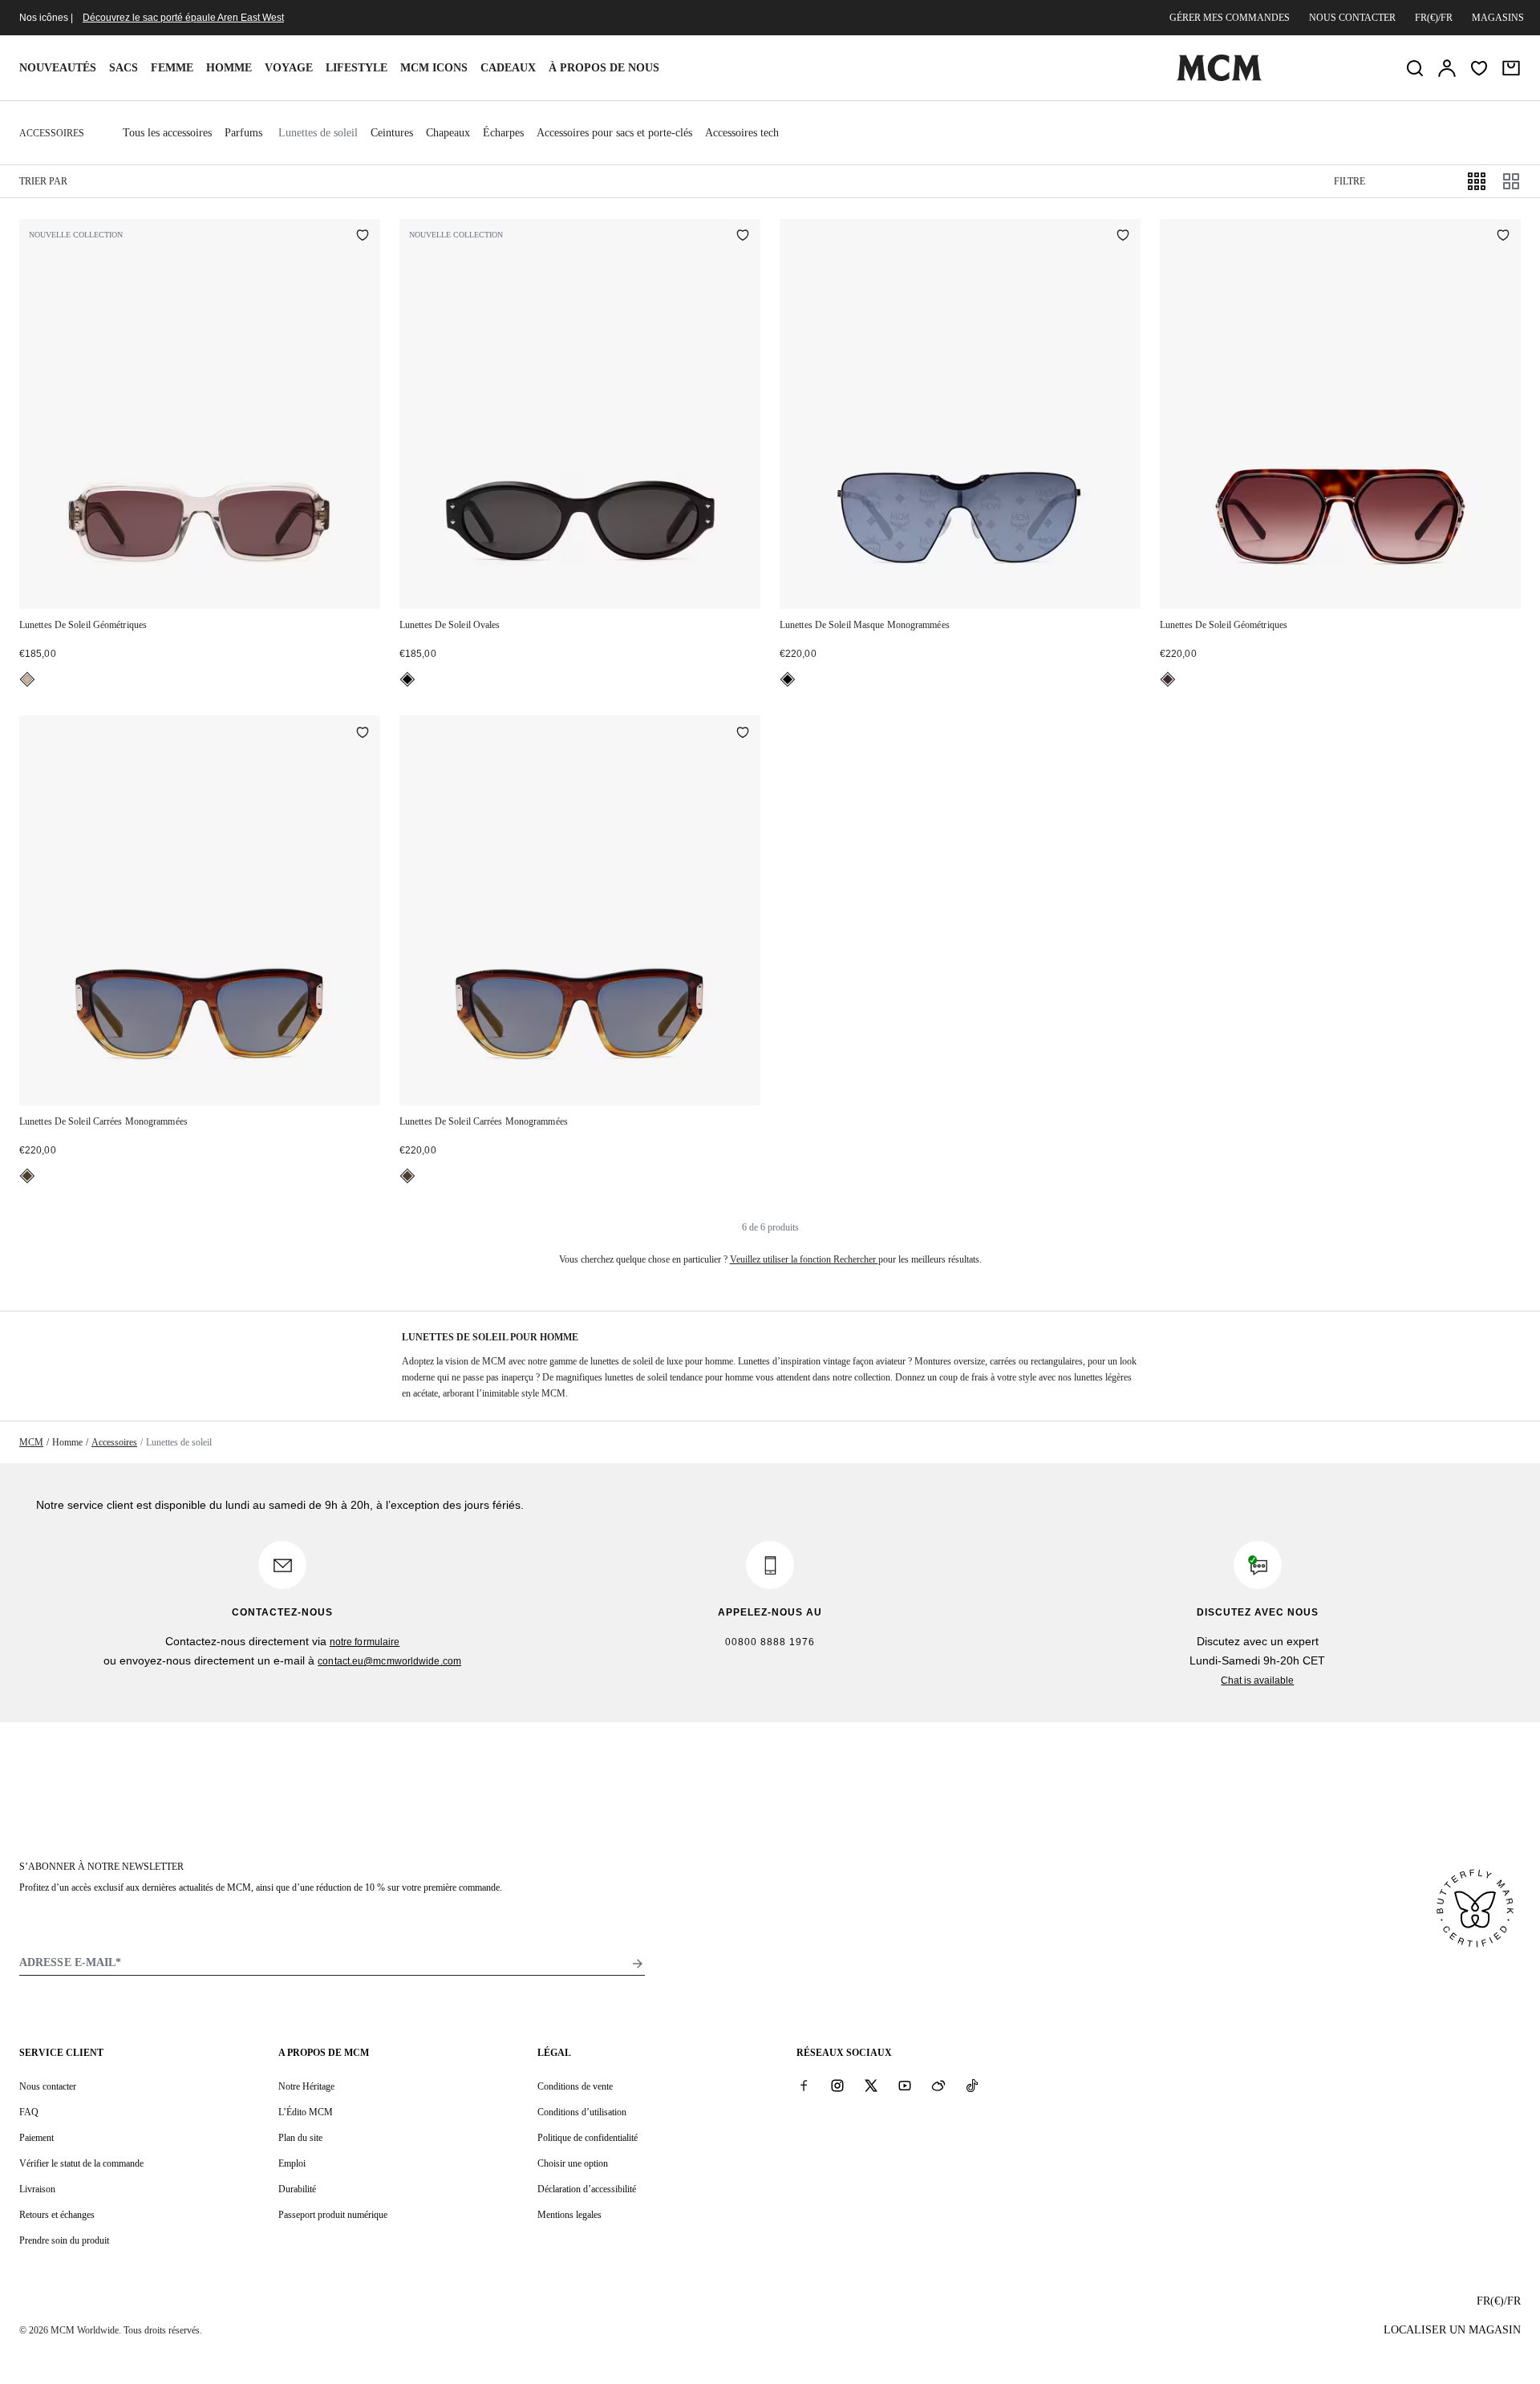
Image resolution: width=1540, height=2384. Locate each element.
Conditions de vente (575, 2086)
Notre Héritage (306, 2086)
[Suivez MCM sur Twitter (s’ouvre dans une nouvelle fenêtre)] (871, 2086)
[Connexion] (1447, 68)
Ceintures (392, 133)
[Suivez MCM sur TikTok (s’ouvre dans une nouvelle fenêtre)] (972, 2086)
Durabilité (297, 2189)
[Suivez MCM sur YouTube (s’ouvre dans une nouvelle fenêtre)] (905, 2086)
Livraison (37, 2189)
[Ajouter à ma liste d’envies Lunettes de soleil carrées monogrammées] (363, 733)
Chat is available (1257, 1681)
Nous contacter (1352, 18)
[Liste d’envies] (1479, 68)
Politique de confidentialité (588, 2138)
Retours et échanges (57, 2215)
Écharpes (503, 133)
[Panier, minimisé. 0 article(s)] (1511, 68)
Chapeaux (448, 133)
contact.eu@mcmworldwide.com (389, 1661)
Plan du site (300, 2138)
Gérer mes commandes (1230, 18)
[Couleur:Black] (407, 679)
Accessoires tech (742, 133)
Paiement (36, 2138)
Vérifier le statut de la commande (81, 2163)
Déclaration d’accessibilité (587, 2189)
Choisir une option (573, 2163)
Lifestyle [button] (357, 68)
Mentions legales (569, 2215)
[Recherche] (1415, 68)
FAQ (29, 2112)
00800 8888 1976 (770, 1642)
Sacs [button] (124, 68)
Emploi (292, 2163)
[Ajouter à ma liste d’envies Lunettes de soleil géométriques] (363, 237)
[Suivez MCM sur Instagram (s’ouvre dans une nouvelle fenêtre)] (837, 2086)
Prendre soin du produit (64, 2240)
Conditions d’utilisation (582, 2112)
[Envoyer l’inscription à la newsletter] (638, 1964)
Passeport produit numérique (333, 2215)
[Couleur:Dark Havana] (1168, 679)
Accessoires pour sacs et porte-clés (614, 133)
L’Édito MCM (306, 2112)
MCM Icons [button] (434, 68)
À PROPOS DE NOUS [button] (604, 68)
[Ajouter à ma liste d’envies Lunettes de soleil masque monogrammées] (1123, 237)
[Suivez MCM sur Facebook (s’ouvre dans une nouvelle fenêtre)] (804, 2086)
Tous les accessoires (167, 133)
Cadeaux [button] (508, 68)
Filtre (1350, 181)
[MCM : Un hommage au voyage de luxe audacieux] (1219, 78)
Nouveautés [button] (58, 68)
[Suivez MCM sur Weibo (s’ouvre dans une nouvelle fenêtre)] (938, 2086)
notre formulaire (365, 1642)
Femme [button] (172, 68)
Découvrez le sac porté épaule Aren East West (183, 18)
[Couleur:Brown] (27, 1176)
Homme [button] (229, 68)
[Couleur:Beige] (27, 679)
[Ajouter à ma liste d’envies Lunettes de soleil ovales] (743, 237)
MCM (31, 1442)
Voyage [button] (289, 68)
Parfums (243, 133)
